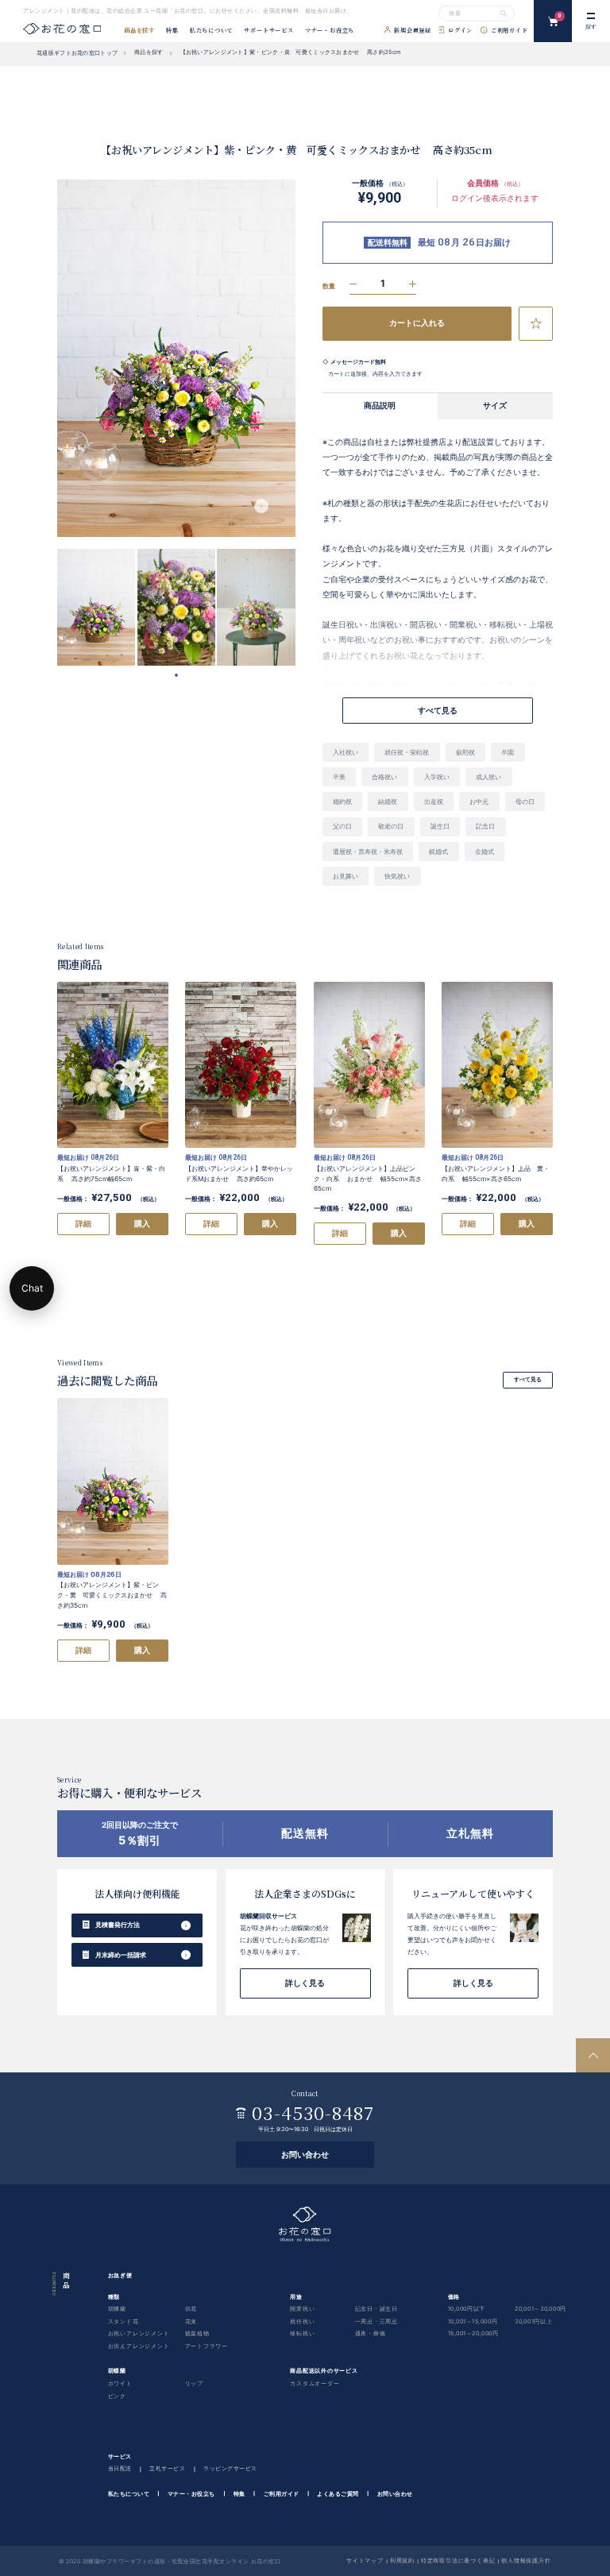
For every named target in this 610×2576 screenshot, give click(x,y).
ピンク (117, 2395)
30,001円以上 (534, 2321)
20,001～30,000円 (541, 2309)
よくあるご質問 (338, 2493)
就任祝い (302, 2321)
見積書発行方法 (118, 1925)
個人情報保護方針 (526, 2560)
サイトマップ (365, 2560)
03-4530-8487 (313, 2113)
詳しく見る (305, 1983)
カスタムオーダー (315, 2383)
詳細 (83, 1224)
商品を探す (139, 31)
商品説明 (380, 406)
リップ (194, 2383)
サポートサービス (268, 31)
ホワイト (120, 2383)
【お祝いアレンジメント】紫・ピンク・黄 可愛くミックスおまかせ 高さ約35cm (112, 1595)
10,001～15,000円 (473, 2321)
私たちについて (212, 31)
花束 (191, 2321)
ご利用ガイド (510, 31)
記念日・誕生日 (377, 2309)
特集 (172, 31)
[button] (261, 506)
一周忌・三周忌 (377, 2321)
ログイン (460, 31)
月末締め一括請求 (121, 1955)
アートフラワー (207, 2346)
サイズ (495, 406)
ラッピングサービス (230, 2468)
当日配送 (120, 2468)
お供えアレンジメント (139, 2346)
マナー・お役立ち (330, 31)
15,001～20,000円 (473, 2333)
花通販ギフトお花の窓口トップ (77, 53)
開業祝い (302, 2309)
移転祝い (302, 2333)
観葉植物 (197, 2333)
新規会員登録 (413, 31)
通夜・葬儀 (371, 2333)
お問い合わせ (305, 2155)
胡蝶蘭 (117, 2309)
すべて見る (528, 1379)
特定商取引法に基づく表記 (458, 2560)
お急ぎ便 (120, 2275)
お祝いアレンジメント (139, 2333)
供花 (191, 2309)
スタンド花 (124, 2321)
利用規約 (402, 2560)
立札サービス (167, 2468)
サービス (120, 2456)
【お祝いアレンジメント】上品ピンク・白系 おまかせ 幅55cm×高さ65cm (368, 1178)
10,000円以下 (467, 2309)
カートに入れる (417, 323)
